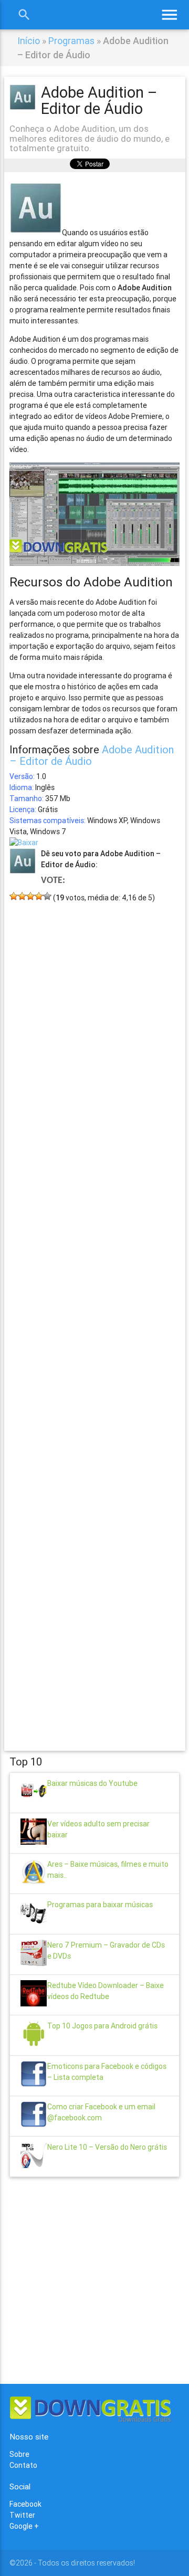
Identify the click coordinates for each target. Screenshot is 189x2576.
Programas (71, 41)
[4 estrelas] (39, 896)
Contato (23, 2465)
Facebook (25, 2504)
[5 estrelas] (47, 896)
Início (29, 41)
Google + (24, 2526)
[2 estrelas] (22, 896)
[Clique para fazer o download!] (24, 843)
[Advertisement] (94, 1311)
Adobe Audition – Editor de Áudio (92, 755)
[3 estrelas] (30, 896)
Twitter (22, 2515)
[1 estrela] (14, 896)
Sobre (19, 2454)
